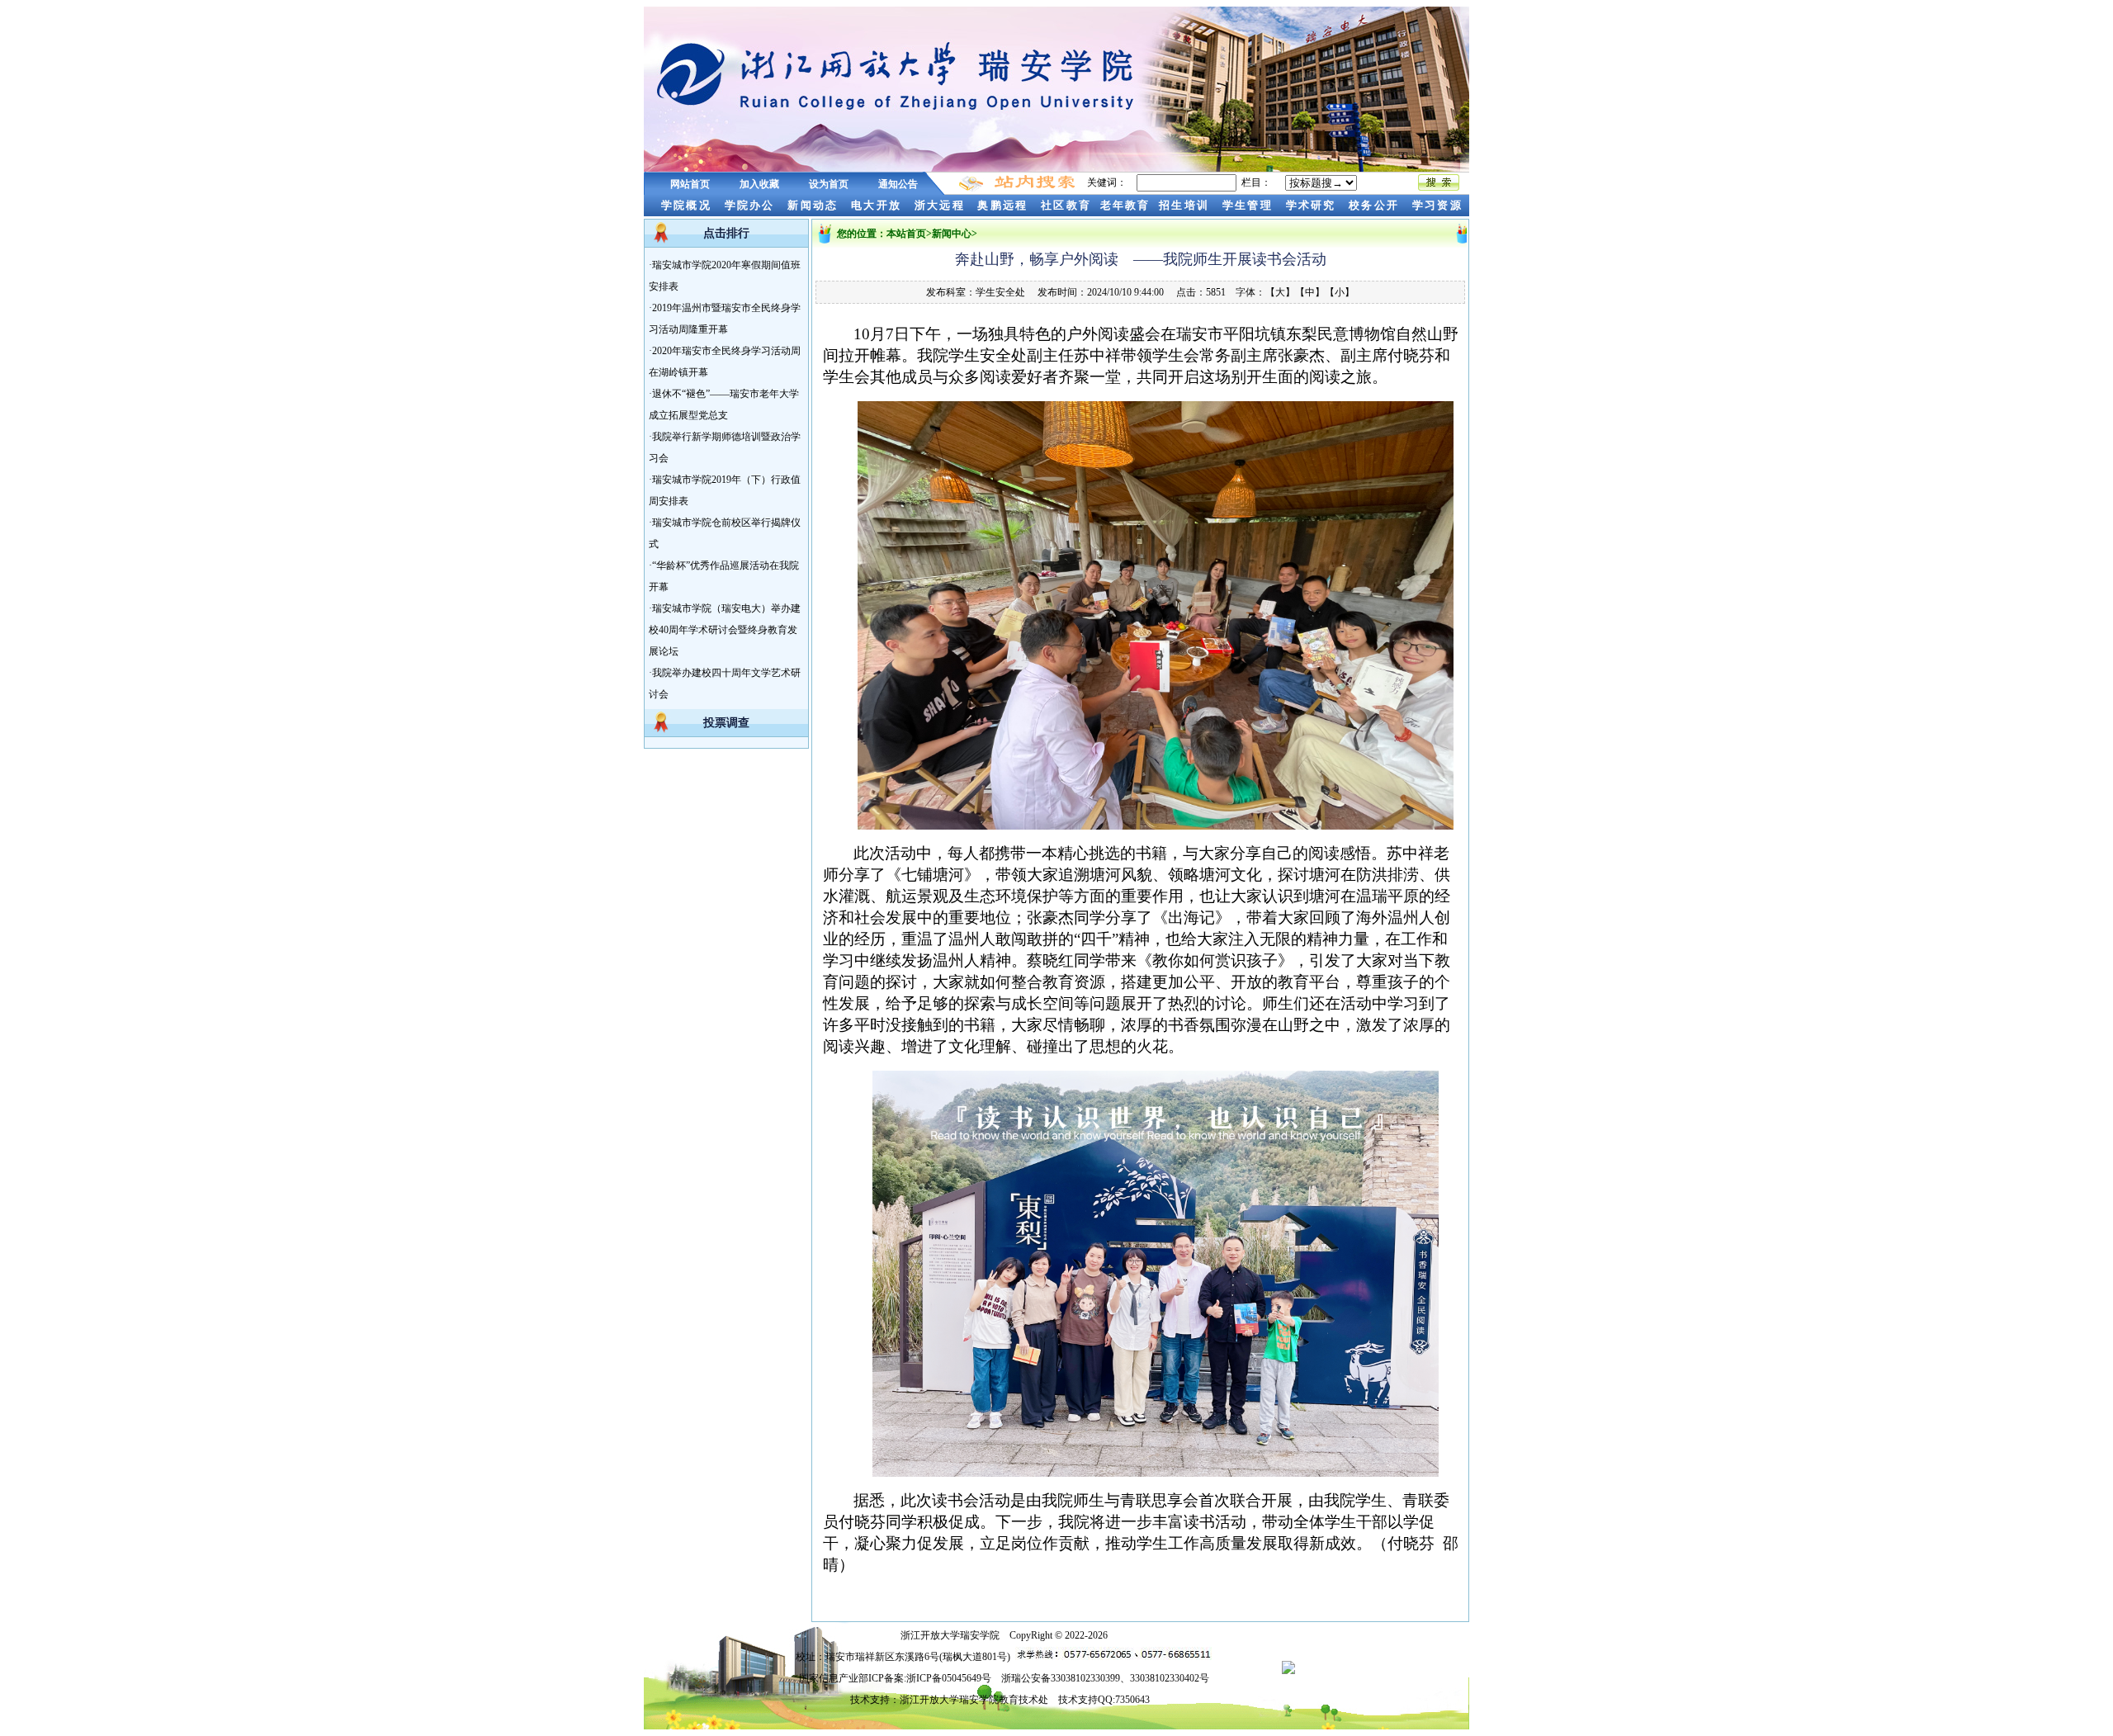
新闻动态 (815, 205)
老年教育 (1125, 205)
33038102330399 (1085, 1678)
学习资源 (1441, 205)
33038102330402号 (1170, 1678)
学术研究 (1313, 205)
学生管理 (1250, 205)
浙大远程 (942, 205)
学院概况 (680, 205)
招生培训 (1186, 205)
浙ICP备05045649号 (949, 1678)
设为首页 (829, 184)
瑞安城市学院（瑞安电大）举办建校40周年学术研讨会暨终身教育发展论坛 (725, 630)
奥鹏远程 (1005, 205)
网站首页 (690, 184)
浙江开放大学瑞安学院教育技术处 (974, 1700)
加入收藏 (759, 184)
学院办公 (752, 205)
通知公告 (898, 184)
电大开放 (878, 205)
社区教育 (1066, 205)
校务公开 (1376, 205)
